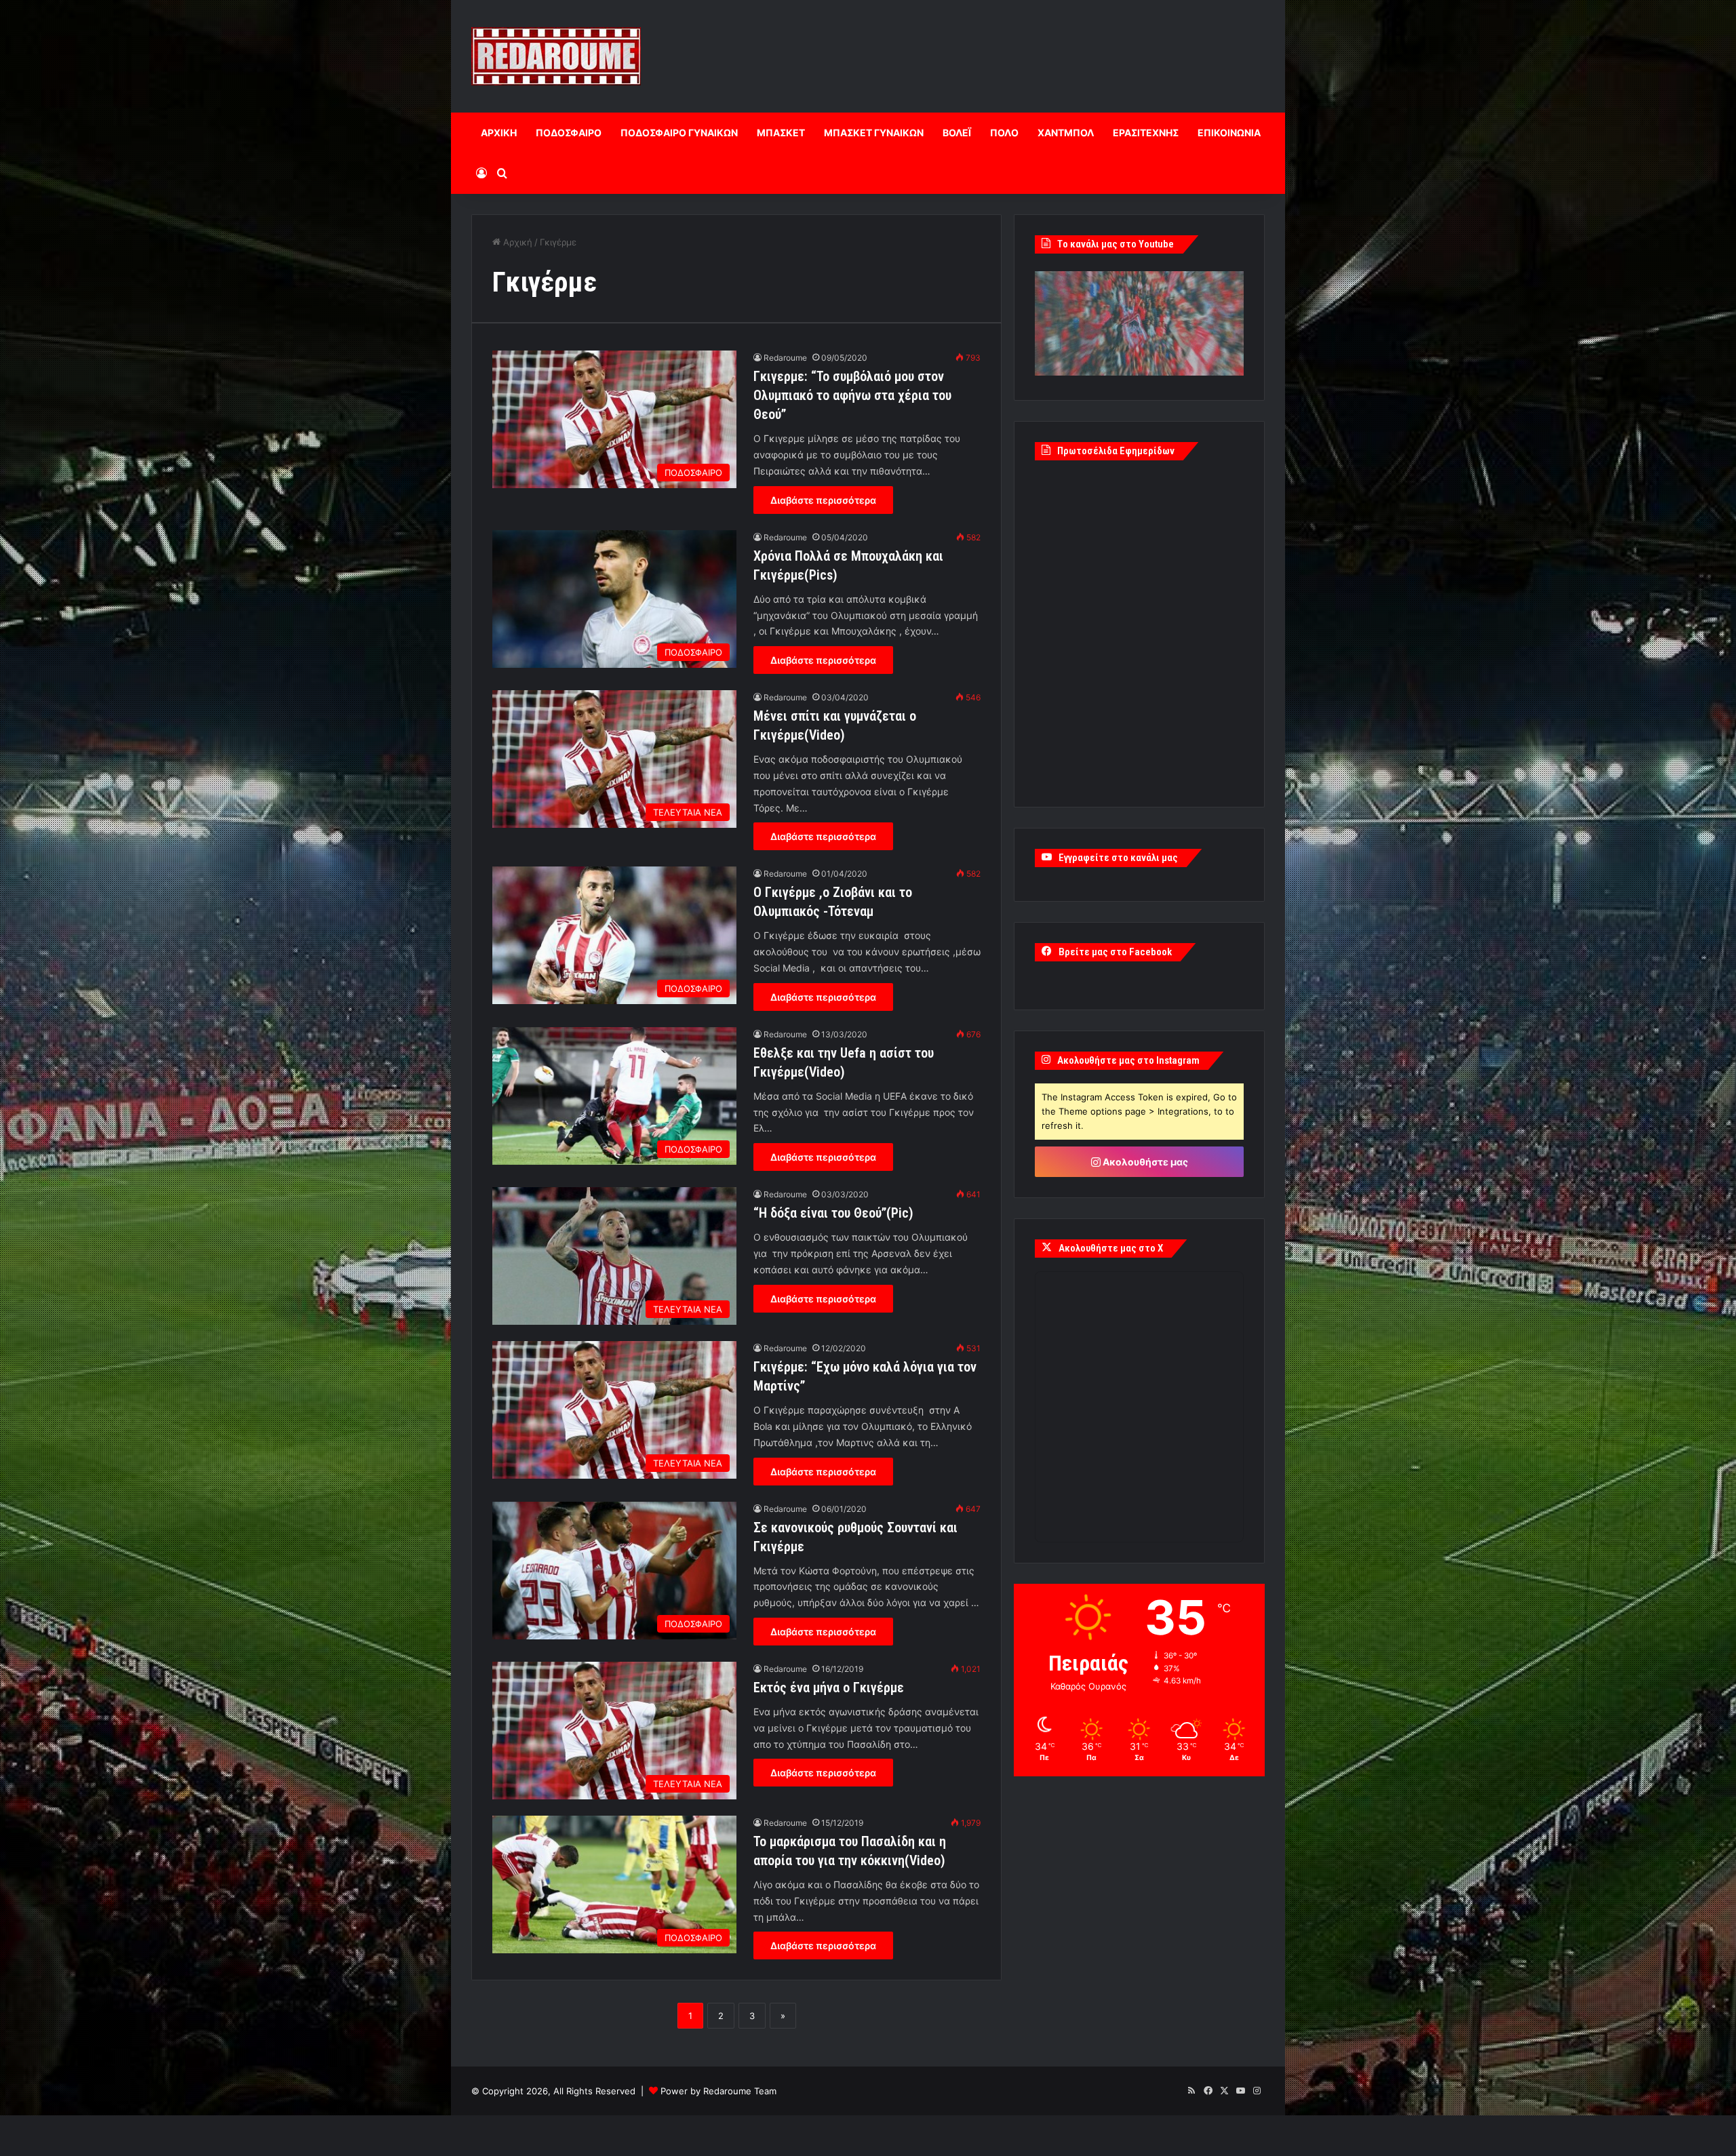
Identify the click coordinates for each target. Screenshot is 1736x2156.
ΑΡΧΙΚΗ (499, 133)
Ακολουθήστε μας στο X (1111, 1248)
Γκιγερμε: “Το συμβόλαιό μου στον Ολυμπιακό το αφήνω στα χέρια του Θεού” (852, 395)
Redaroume (785, 358)
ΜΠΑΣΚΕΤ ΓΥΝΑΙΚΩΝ (874, 133)
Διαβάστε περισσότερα (823, 500)
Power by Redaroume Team (718, 2091)
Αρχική (516, 242)
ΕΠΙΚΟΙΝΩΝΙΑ (1229, 133)
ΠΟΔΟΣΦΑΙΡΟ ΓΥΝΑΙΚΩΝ (679, 133)
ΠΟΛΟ (1004, 133)
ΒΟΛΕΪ (957, 133)
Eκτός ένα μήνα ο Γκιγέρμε (829, 1688)
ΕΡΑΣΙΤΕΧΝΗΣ (1146, 133)
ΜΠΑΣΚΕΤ (781, 133)
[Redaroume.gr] (556, 56)
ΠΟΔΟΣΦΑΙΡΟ (569, 133)
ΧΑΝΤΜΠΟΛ (1066, 133)
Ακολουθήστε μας (1144, 1162)
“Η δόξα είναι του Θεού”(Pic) (833, 1213)
